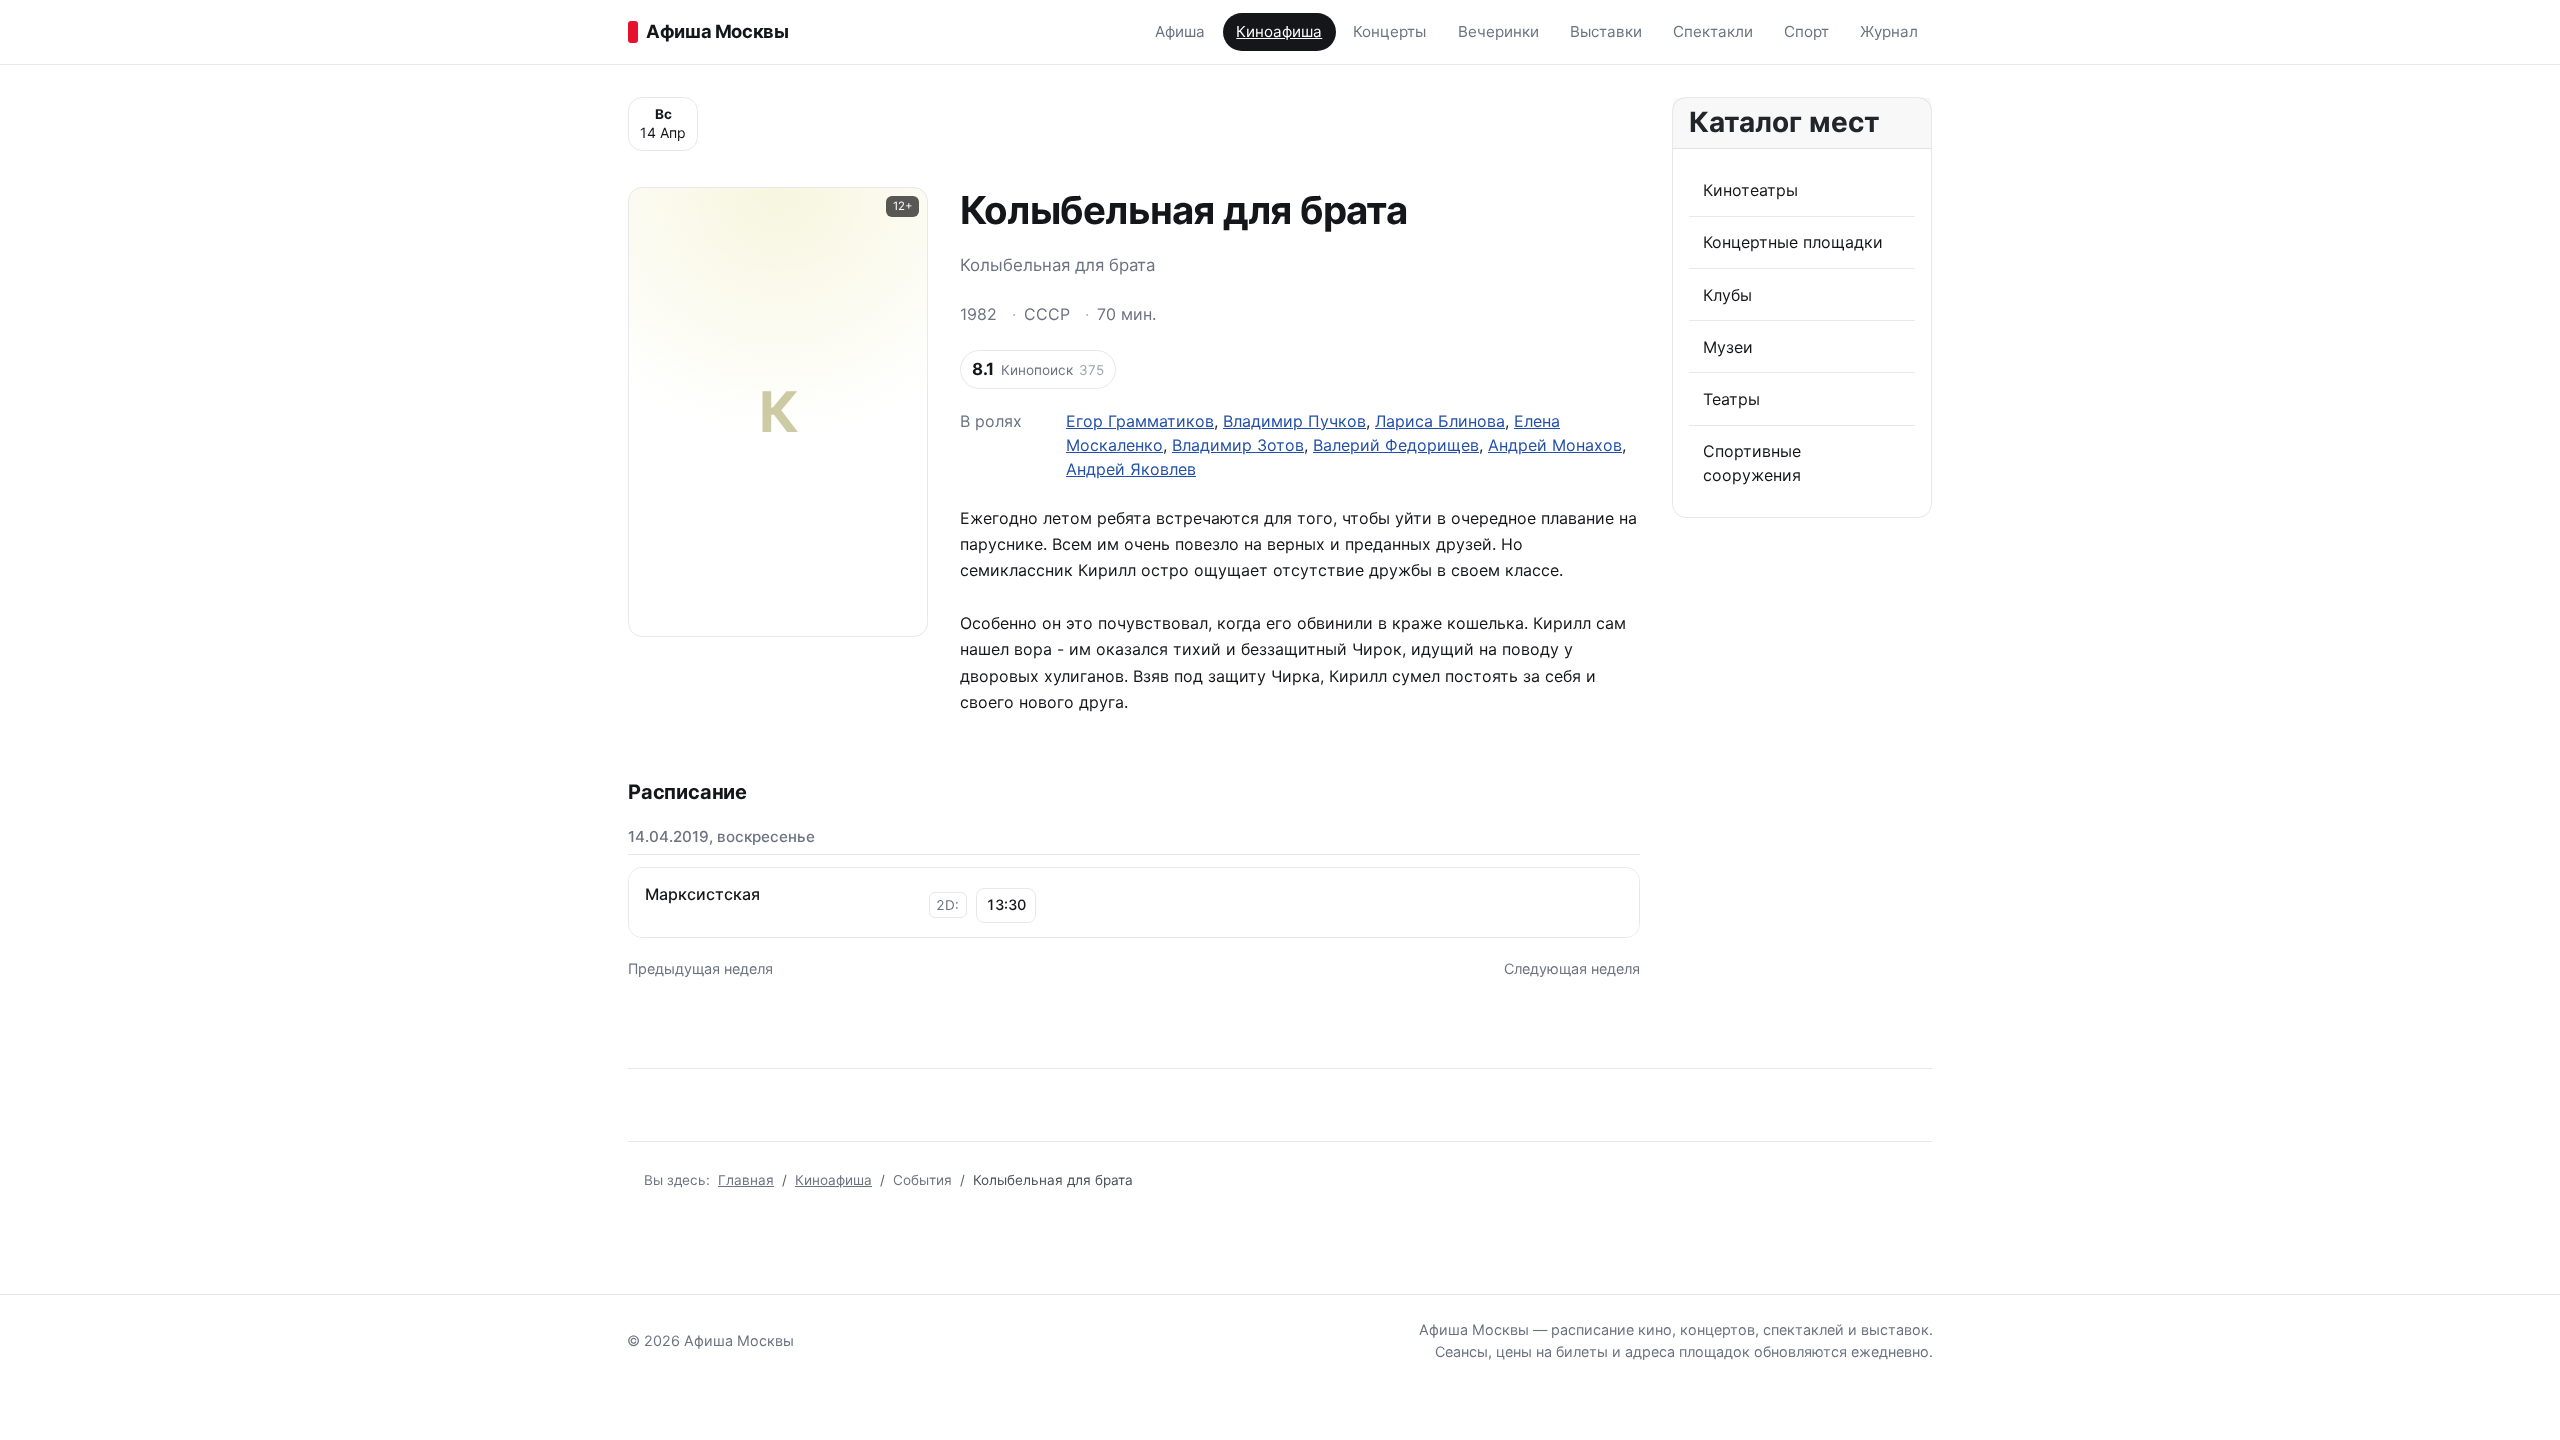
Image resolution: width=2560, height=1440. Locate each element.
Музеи (1728, 347)
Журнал (1889, 31)
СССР (1047, 314)
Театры (1731, 399)
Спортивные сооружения (1752, 463)
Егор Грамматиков (1140, 421)
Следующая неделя (1572, 968)
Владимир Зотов (1238, 445)
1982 (978, 314)
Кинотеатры (1750, 190)
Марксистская (702, 894)
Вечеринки (1498, 31)
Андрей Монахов (1555, 445)
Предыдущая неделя (700, 968)
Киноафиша (1279, 31)
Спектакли (1713, 31)
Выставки (1606, 31)
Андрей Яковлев (1131, 469)
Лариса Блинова (1440, 421)
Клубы (1727, 295)
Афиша (1180, 31)
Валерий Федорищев (1396, 445)
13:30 (1006, 904)
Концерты (1389, 31)
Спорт (1806, 31)
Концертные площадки (1793, 242)
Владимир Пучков (1294, 421)
